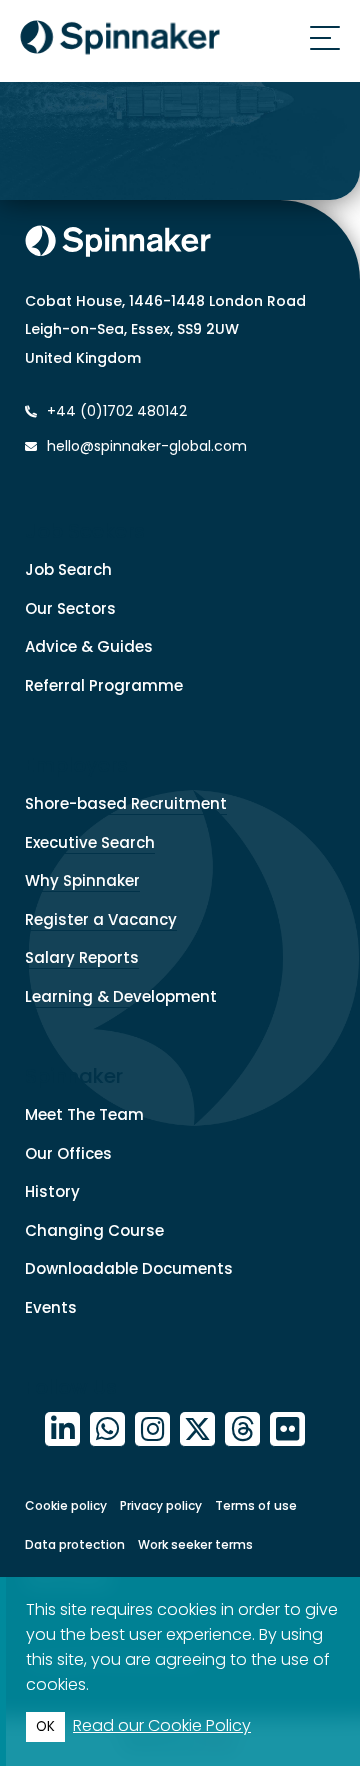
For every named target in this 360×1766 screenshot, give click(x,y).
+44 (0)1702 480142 (115, 411)
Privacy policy (161, 1505)
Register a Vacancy (101, 919)
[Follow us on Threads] (242, 1429)
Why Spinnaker (82, 880)
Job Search (68, 569)
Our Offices (68, 1153)
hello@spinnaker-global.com (147, 446)
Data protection (75, 1544)
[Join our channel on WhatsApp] (107, 1429)
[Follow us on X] (197, 1429)
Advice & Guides (89, 646)
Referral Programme (104, 685)
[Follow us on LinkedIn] (62, 1429)
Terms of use (256, 1505)
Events (51, 1307)
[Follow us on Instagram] (152, 1429)
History (52, 1191)
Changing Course (94, 1230)
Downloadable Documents (129, 1268)
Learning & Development (121, 996)
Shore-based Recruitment (126, 803)
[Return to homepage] (120, 41)
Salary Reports (82, 957)
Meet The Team (84, 1114)
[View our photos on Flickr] (287, 1429)
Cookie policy (66, 1505)
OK (45, 1726)
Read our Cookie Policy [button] (162, 1725)
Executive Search (90, 842)
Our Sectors (70, 608)
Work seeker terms (195, 1544)
